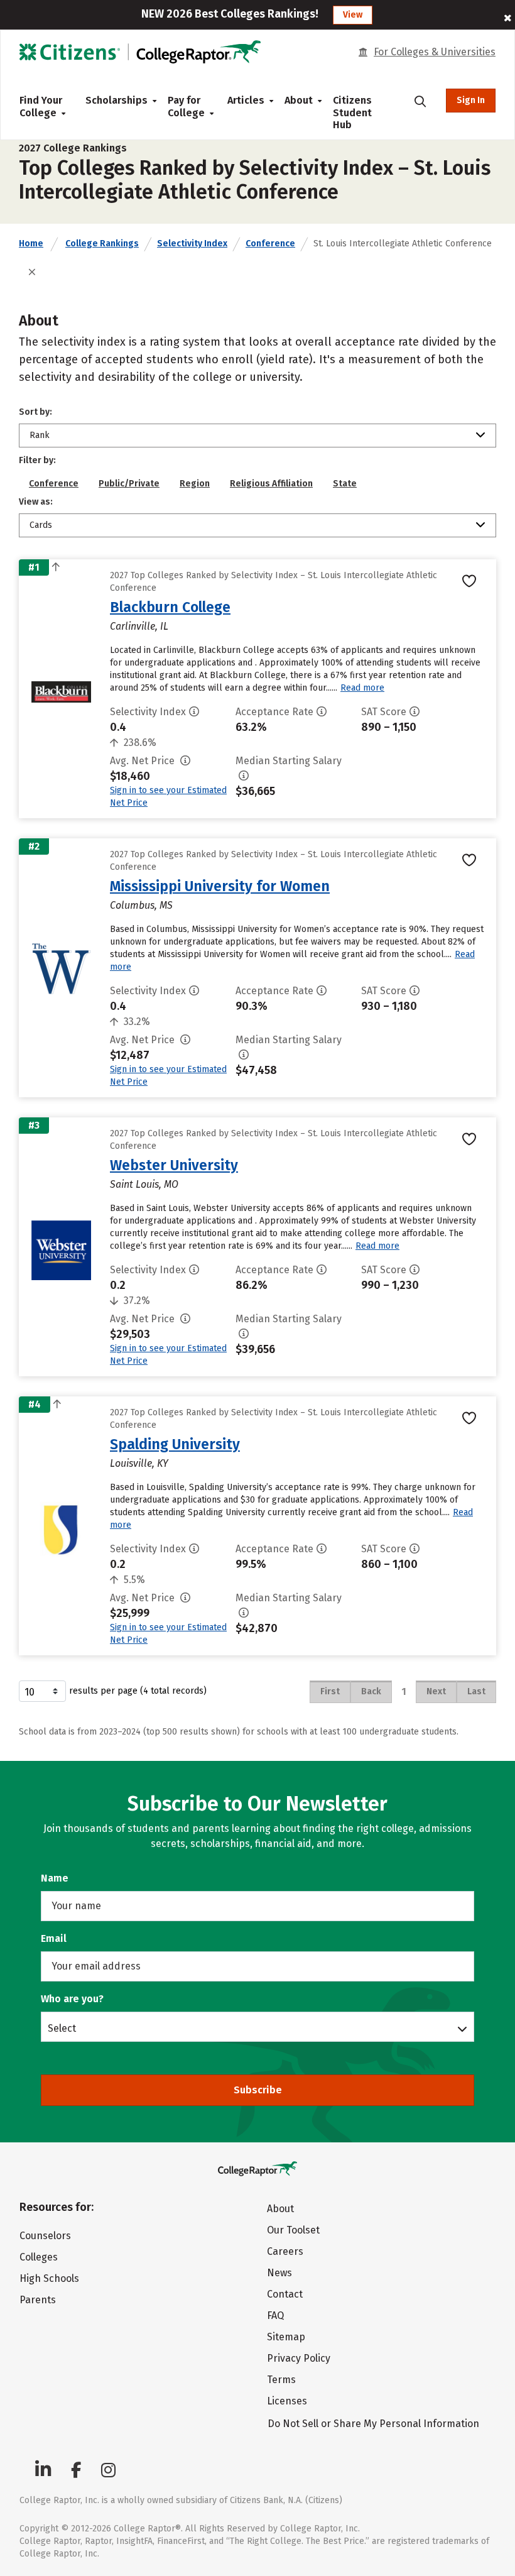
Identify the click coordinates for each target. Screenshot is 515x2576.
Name (55, 1878)
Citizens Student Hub (352, 112)
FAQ (275, 2316)
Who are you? (72, 1999)
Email (54, 1938)
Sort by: (35, 412)
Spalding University (175, 1444)
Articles (246, 100)
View (353, 15)
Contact (285, 2294)
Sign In (471, 100)
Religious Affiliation (271, 484)
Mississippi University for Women (220, 886)
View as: (36, 502)
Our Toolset (293, 2230)
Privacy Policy (299, 2358)
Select (62, 2028)
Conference (270, 244)
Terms (281, 2380)
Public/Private (129, 484)
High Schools (49, 2278)
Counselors (45, 2236)
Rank (40, 435)
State (345, 484)
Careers (285, 2251)
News (279, 2273)
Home (31, 244)
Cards (41, 525)
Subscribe (258, 2090)
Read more (362, 688)
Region (195, 484)
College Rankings (102, 244)
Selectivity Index (192, 244)
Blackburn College (170, 607)
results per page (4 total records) (138, 1691)
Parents (38, 2300)
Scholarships (117, 100)
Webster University (174, 1165)
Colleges (39, 2257)
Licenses (287, 2401)
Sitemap (286, 2337)
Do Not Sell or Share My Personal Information (373, 2424)
